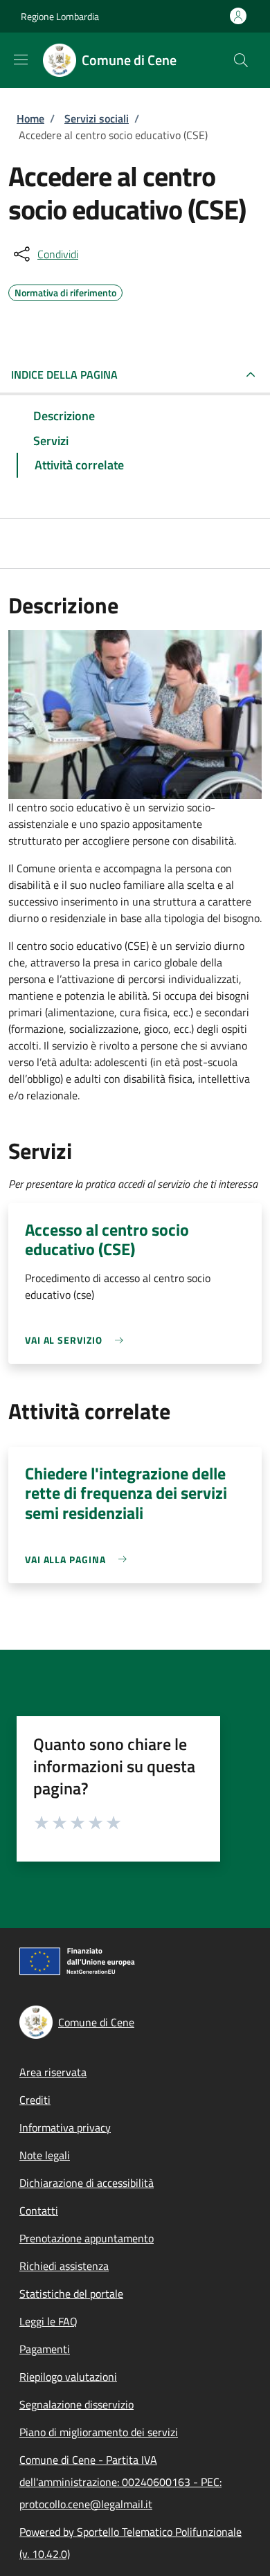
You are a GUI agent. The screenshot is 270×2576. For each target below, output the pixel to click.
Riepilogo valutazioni (68, 2377)
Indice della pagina (64, 375)
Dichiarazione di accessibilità (87, 2183)
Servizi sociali (97, 118)
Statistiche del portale (71, 2294)
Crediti (35, 2100)
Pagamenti (45, 2349)
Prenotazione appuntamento (87, 2238)
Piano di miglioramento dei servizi (99, 2432)
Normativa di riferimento (65, 291)
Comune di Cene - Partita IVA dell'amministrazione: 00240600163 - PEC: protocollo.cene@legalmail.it (120, 2482)
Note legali (45, 2155)
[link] (78, 1340)
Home (30, 118)
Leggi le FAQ (48, 2321)
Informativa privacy (65, 2127)
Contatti (39, 2210)
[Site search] (241, 60)
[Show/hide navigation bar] (21, 60)
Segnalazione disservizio (76, 2404)
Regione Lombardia (60, 16)
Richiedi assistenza (64, 2266)
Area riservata (53, 2072)
